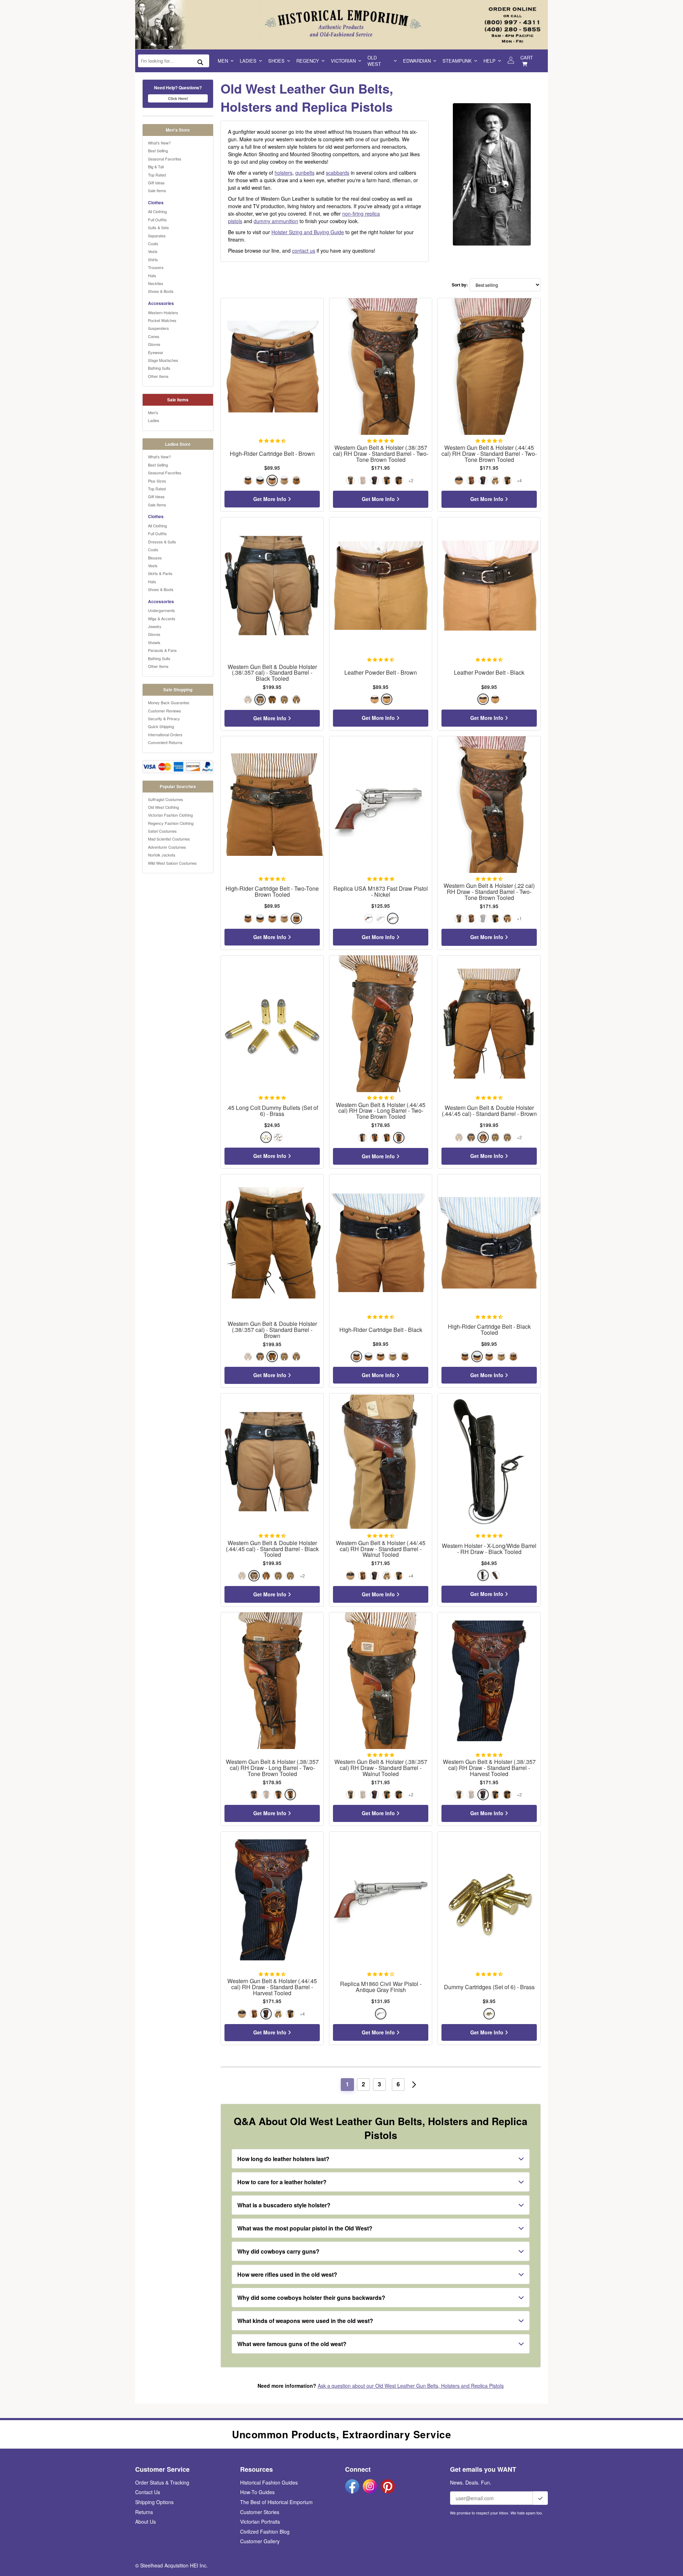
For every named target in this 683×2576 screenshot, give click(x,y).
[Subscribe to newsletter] (540, 2498)
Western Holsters (163, 312)
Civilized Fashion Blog (265, 2532)
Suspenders (158, 328)
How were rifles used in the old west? (287, 2274)
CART (527, 57)
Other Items (158, 376)
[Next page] (414, 2085)
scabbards (338, 173)
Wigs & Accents (162, 618)
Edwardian (417, 61)
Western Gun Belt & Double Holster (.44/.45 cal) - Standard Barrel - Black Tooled (272, 1549)
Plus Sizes (157, 481)
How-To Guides (257, 2492)
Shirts (153, 259)
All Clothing (157, 211)
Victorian (343, 61)
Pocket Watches (162, 320)
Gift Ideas (156, 183)
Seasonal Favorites (165, 159)
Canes (154, 336)
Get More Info (271, 499)
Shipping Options (154, 2502)
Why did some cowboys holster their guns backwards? (311, 2298)
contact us (304, 251)
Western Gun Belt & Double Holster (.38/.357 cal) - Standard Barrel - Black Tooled (272, 673)
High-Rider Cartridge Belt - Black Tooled (489, 1330)
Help (489, 61)
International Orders (165, 734)
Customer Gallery (260, 2541)
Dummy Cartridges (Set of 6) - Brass (489, 1987)
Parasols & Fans (162, 650)
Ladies (248, 61)
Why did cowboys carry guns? (278, 2251)
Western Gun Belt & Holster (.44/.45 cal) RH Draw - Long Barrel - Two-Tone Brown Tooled (381, 1111)
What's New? (159, 143)
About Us (145, 2522)
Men (223, 61)
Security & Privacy (164, 718)
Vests (153, 251)
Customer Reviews (165, 711)
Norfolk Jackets (162, 855)
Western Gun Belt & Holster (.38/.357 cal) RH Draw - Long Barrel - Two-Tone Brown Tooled (272, 1768)
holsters (284, 173)
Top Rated (157, 175)
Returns (144, 2512)
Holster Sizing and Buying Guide (308, 232)
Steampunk (457, 61)
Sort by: (460, 285)
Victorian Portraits (260, 2522)
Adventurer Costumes (167, 847)
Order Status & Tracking (162, 2482)
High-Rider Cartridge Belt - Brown (272, 454)
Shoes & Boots (161, 291)
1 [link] (347, 2084)
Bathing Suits (159, 368)
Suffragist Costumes (166, 799)
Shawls (154, 642)
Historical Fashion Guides (269, 2482)
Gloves (154, 344)
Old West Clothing (163, 807)
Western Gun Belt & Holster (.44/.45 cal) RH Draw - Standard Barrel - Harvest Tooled (272, 1987)
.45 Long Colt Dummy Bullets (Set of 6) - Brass (272, 1111)
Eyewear (156, 352)
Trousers (156, 267)
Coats (153, 243)
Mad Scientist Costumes (169, 839)
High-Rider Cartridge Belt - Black (381, 1330)
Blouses (155, 558)
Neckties (156, 283)
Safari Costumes (162, 831)
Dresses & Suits (162, 542)
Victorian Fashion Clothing (170, 815)
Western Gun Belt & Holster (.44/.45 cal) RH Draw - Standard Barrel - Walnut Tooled (381, 1549)
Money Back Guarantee (169, 702)
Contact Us (148, 2492)
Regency (308, 61)
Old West (374, 61)
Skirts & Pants (160, 573)
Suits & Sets (158, 227)
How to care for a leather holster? (282, 2182)
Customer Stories (260, 2512)
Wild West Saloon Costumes (172, 863)
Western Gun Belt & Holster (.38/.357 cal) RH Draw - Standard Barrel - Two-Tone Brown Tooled (381, 454)
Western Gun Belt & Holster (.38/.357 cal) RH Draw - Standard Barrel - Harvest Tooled (489, 1768)
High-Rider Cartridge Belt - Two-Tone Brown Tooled (272, 892)
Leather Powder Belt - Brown (381, 673)
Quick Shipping (161, 726)
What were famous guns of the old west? (292, 2344)
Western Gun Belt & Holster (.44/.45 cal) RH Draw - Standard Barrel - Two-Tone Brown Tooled (489, 454)
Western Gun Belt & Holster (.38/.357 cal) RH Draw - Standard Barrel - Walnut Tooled (381, 1768)
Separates (157, 236)
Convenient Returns (165, 742)
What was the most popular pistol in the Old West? (305, 2228)
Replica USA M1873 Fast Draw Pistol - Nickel (381, 892)
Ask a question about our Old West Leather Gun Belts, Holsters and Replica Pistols (411, 2386)
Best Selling (158, 151)
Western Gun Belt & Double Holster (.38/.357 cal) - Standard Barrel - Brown (272, 1330)
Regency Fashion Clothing (171, 823)
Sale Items (157, 190)
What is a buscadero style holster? (284, 2205)
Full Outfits (157, 220)
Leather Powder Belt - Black (489, 673)
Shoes (276, 61)
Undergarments (162, 610)
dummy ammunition (276, 221)
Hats (152, 275)
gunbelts (305, 173)
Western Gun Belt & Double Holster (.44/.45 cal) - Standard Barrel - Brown (489, 1111)
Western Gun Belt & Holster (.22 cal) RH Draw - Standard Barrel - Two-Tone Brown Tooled (489, 892)
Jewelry (155, 626)
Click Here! (178, 98)
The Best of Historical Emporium (276, 2502)
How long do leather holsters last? (283, 2159)
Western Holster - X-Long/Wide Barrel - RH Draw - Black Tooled (489, 1549)
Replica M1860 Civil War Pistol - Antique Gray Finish (381, 1987)
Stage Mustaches (163, 360)
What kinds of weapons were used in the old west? (305, 2321)
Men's (153, 412)
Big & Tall (156, 167)
